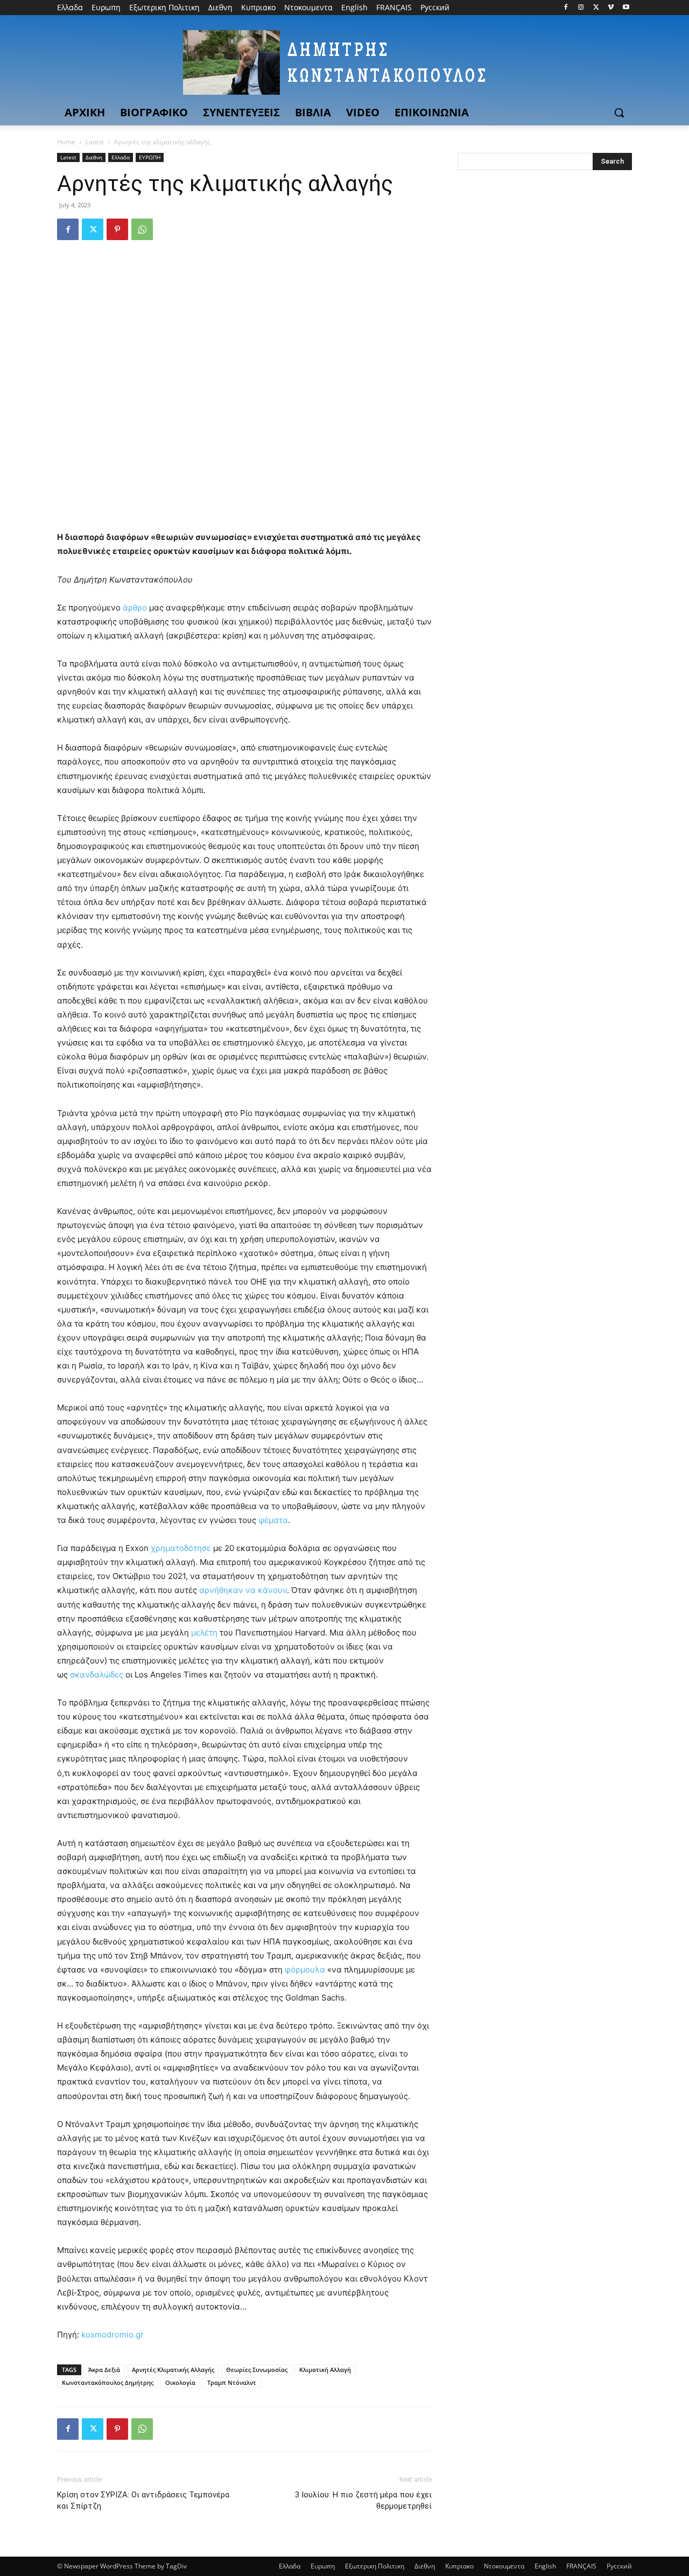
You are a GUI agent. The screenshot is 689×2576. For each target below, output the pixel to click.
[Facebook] (566, 8)
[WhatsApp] (142, 229)
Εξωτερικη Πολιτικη (375, 2566)
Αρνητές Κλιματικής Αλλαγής (173, 2370)
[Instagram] (581, 8)
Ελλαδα (121, 157)
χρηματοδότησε (181, 1548)
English (545, 2566)
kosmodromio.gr (113, 2335)
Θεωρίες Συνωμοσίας (257, 2370)
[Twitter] (596, 8)
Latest (95, 142)
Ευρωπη (323, 2566)
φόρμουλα (305, 1970)
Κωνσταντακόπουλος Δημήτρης (108, 2382)
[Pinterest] (117, 229)
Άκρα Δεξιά (104, 2370)
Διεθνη (94, 157)
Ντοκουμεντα (504, 2566)
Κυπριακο (459, 2566)
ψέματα (273, 1520)
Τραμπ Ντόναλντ (232, 2382)
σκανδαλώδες (97, 1675)
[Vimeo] (611, 8)
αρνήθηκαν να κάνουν (243, 1590)
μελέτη (204, 1633)
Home (66, 142)
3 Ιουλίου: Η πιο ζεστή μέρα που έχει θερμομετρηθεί (363, 2500)
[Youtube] (626, 8)
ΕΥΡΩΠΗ (150, 157)
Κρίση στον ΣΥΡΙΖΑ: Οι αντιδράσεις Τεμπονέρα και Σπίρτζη (143, 2500)
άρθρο (136, 608)
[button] (619, 113)
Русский (619, 2566)
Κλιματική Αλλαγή (325, 2370)
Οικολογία (180, 2382)
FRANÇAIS (581, 2566)
